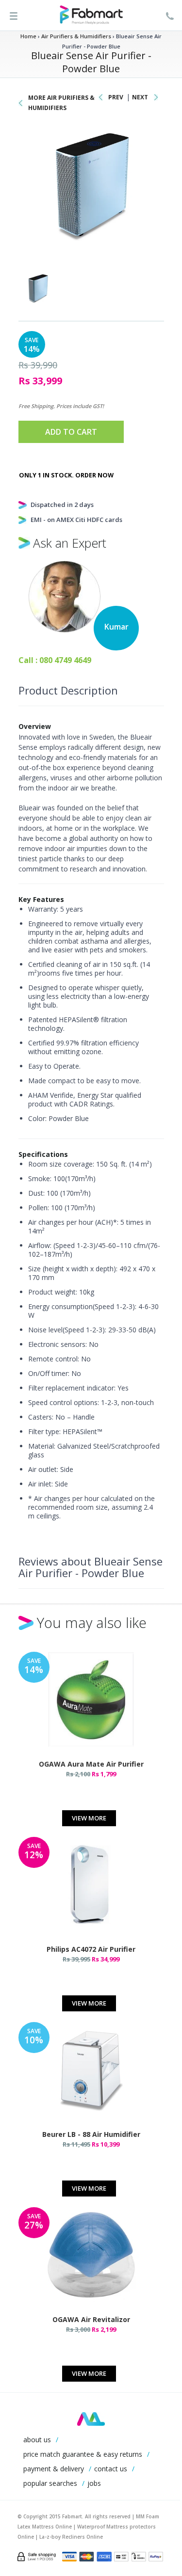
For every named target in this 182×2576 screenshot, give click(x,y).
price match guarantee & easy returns (83, 2454)
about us (37, 2440)
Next (140, 97)
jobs (94, 2483)
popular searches (50, 2483)
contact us (111, 2469)
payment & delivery (54, 2469)
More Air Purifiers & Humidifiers (61, 103)
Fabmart (91, 2419)
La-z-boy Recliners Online (71, 2537)
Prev (116, 97)
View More (89, 1818)
